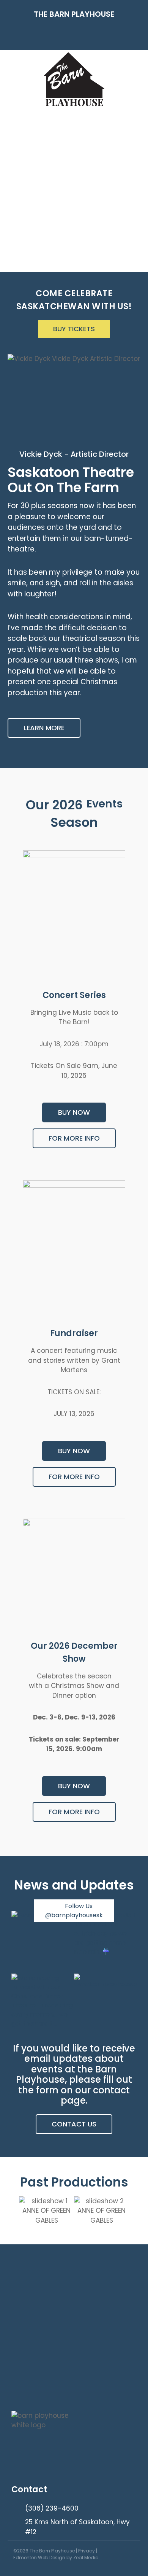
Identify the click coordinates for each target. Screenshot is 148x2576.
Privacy (87, 2551)
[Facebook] (128, 2555)
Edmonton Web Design (39, 2558)
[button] (74, 35)
